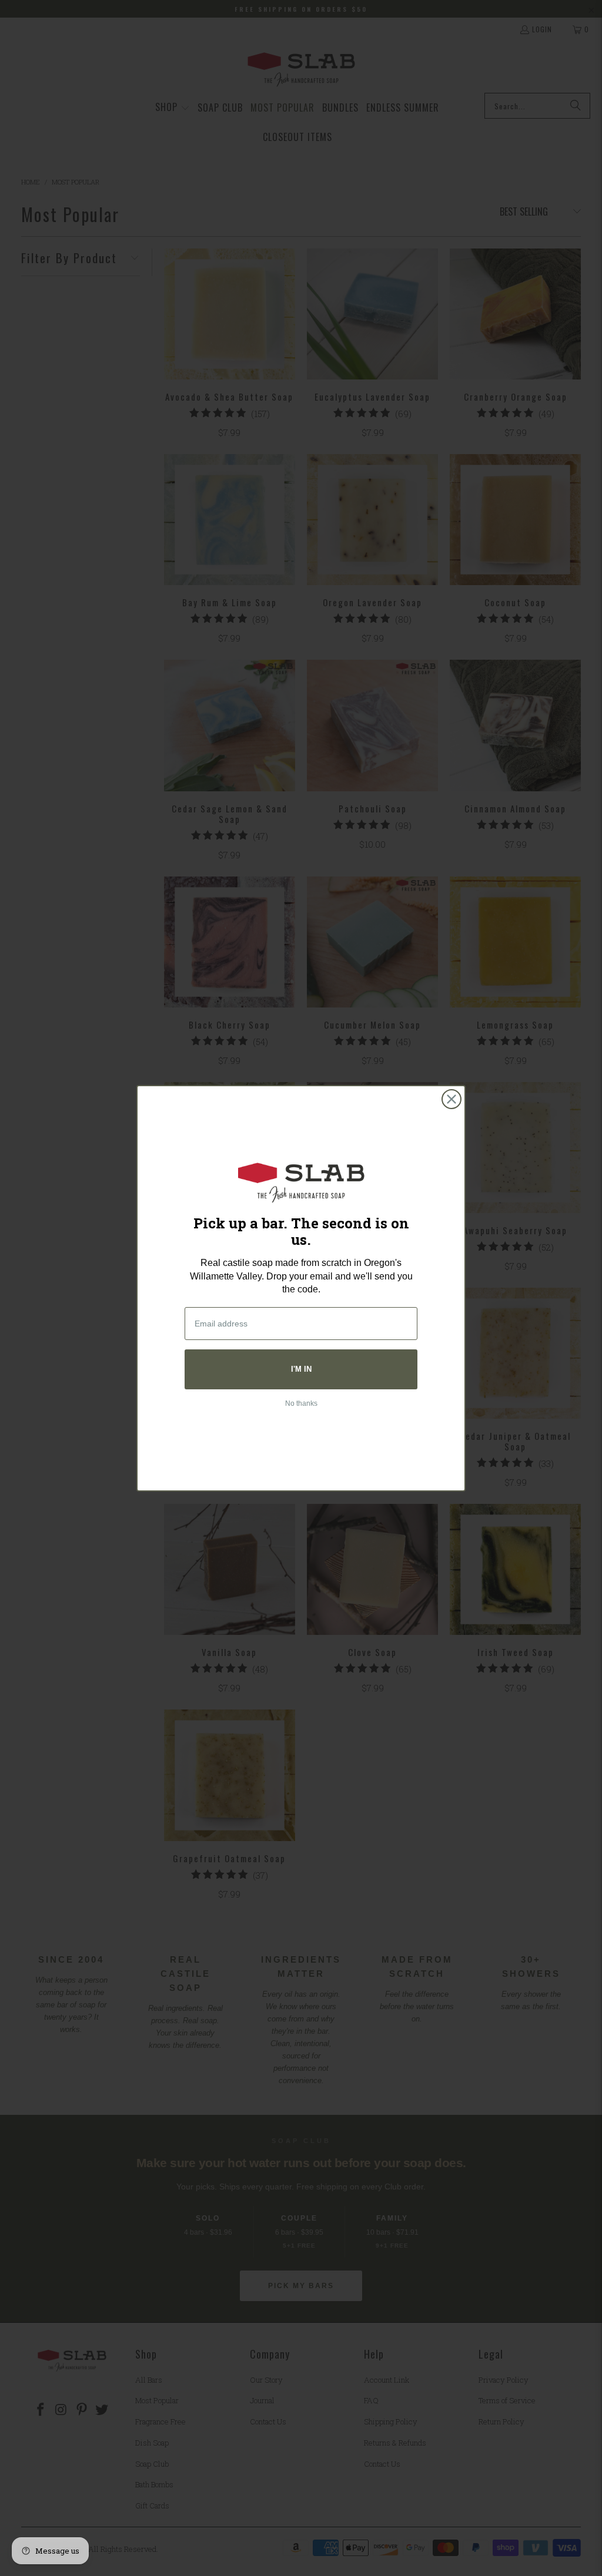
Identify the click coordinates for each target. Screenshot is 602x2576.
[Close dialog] (451, 1099)
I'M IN (301, 1369)
